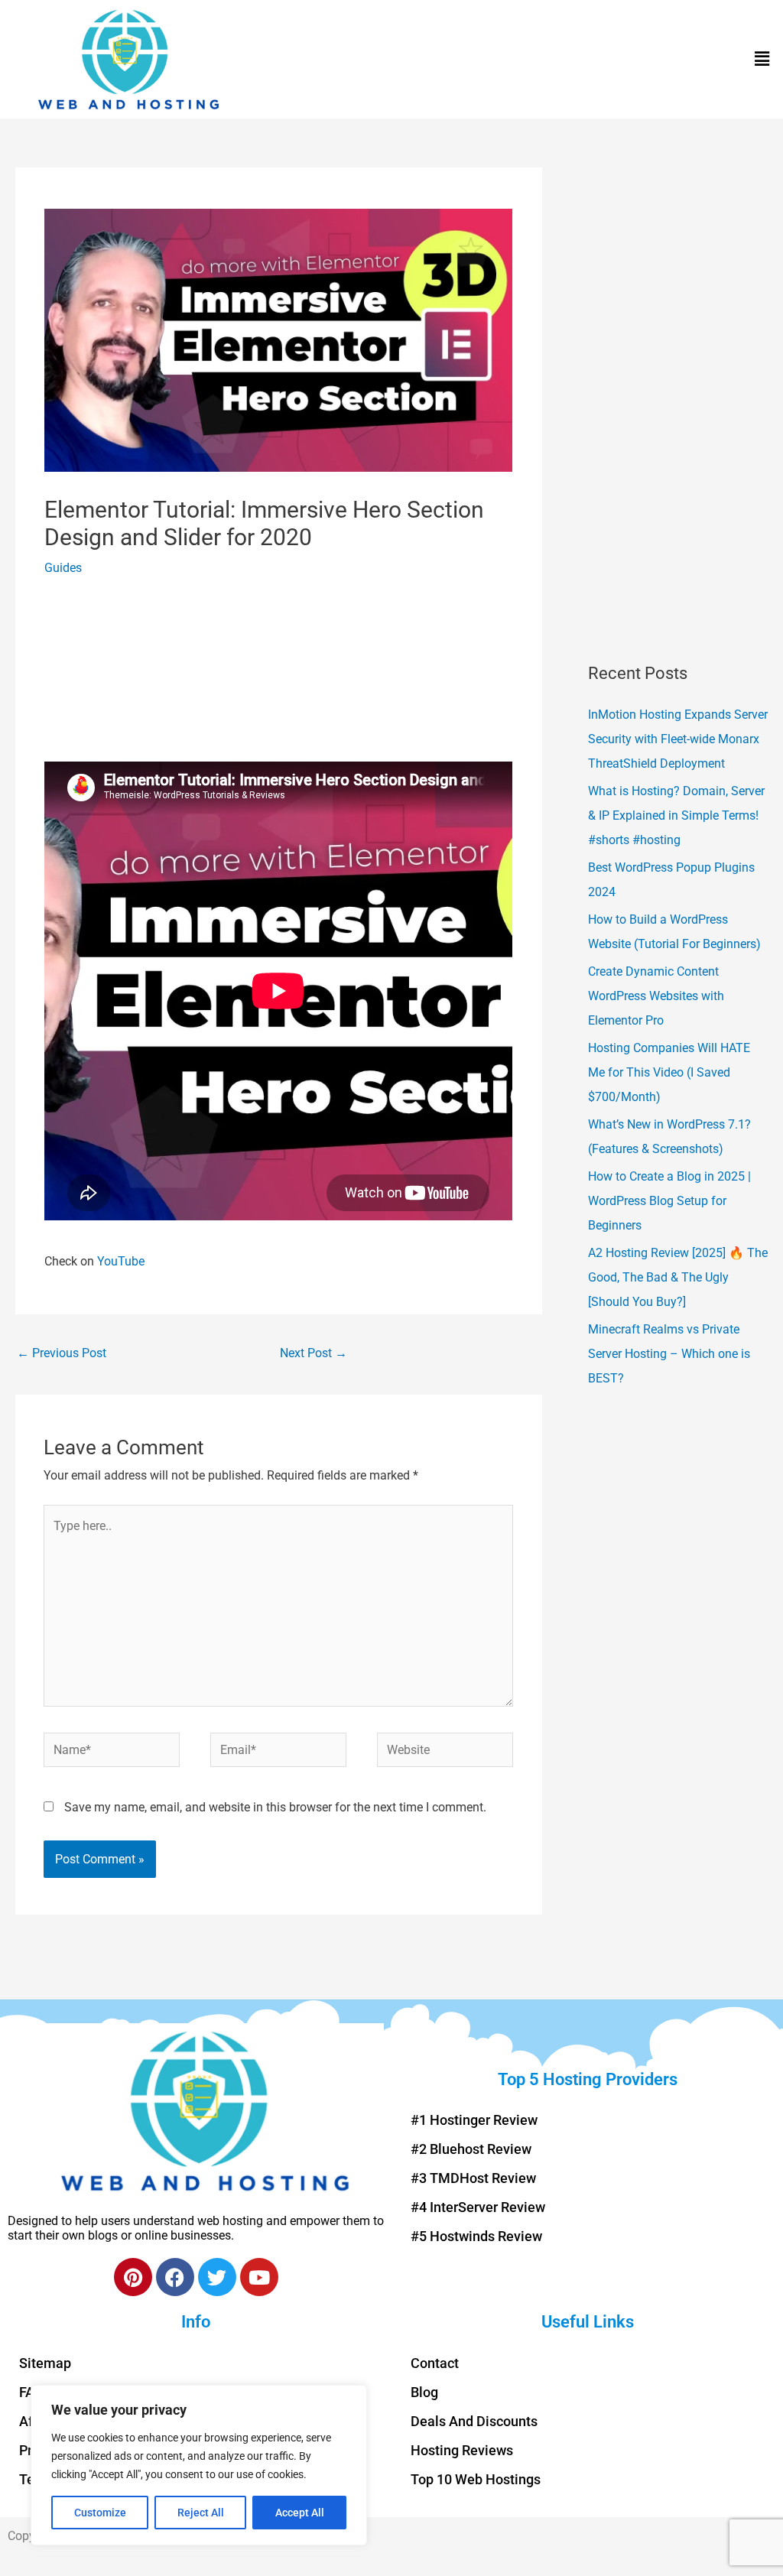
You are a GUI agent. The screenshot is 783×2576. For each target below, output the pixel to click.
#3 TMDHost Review (473, 2178)
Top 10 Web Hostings (476, 2479)
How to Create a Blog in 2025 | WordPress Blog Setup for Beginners (669, 1201)
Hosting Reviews (462, 2450)
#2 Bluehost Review (471, 2149)
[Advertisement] (278, 677)
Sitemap (45, 2363)
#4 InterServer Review (478, 2207)
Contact (435, 2363)
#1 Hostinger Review (474, 2120)
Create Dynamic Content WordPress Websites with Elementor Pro (656, 996)
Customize (100, 2513)
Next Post (314, 1353)
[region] (199, 2465)
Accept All (300, 2513)
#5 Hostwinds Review (476, 2236)
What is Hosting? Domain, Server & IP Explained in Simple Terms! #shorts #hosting (676, 815)
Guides (63, 568)
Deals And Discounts (474, 2421)
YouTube (121, 1261)
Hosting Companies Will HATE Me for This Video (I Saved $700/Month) (669, 1072)
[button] (762, 60)
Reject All (201, 2513)
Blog (424, 2392)
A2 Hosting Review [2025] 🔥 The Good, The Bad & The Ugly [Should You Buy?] (678, 1277)
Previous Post (62, 1353)
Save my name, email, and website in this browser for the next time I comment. (275, 1807)
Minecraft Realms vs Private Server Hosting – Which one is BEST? (669, 1354)
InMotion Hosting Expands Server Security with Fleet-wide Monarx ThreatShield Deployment (678, 739)
